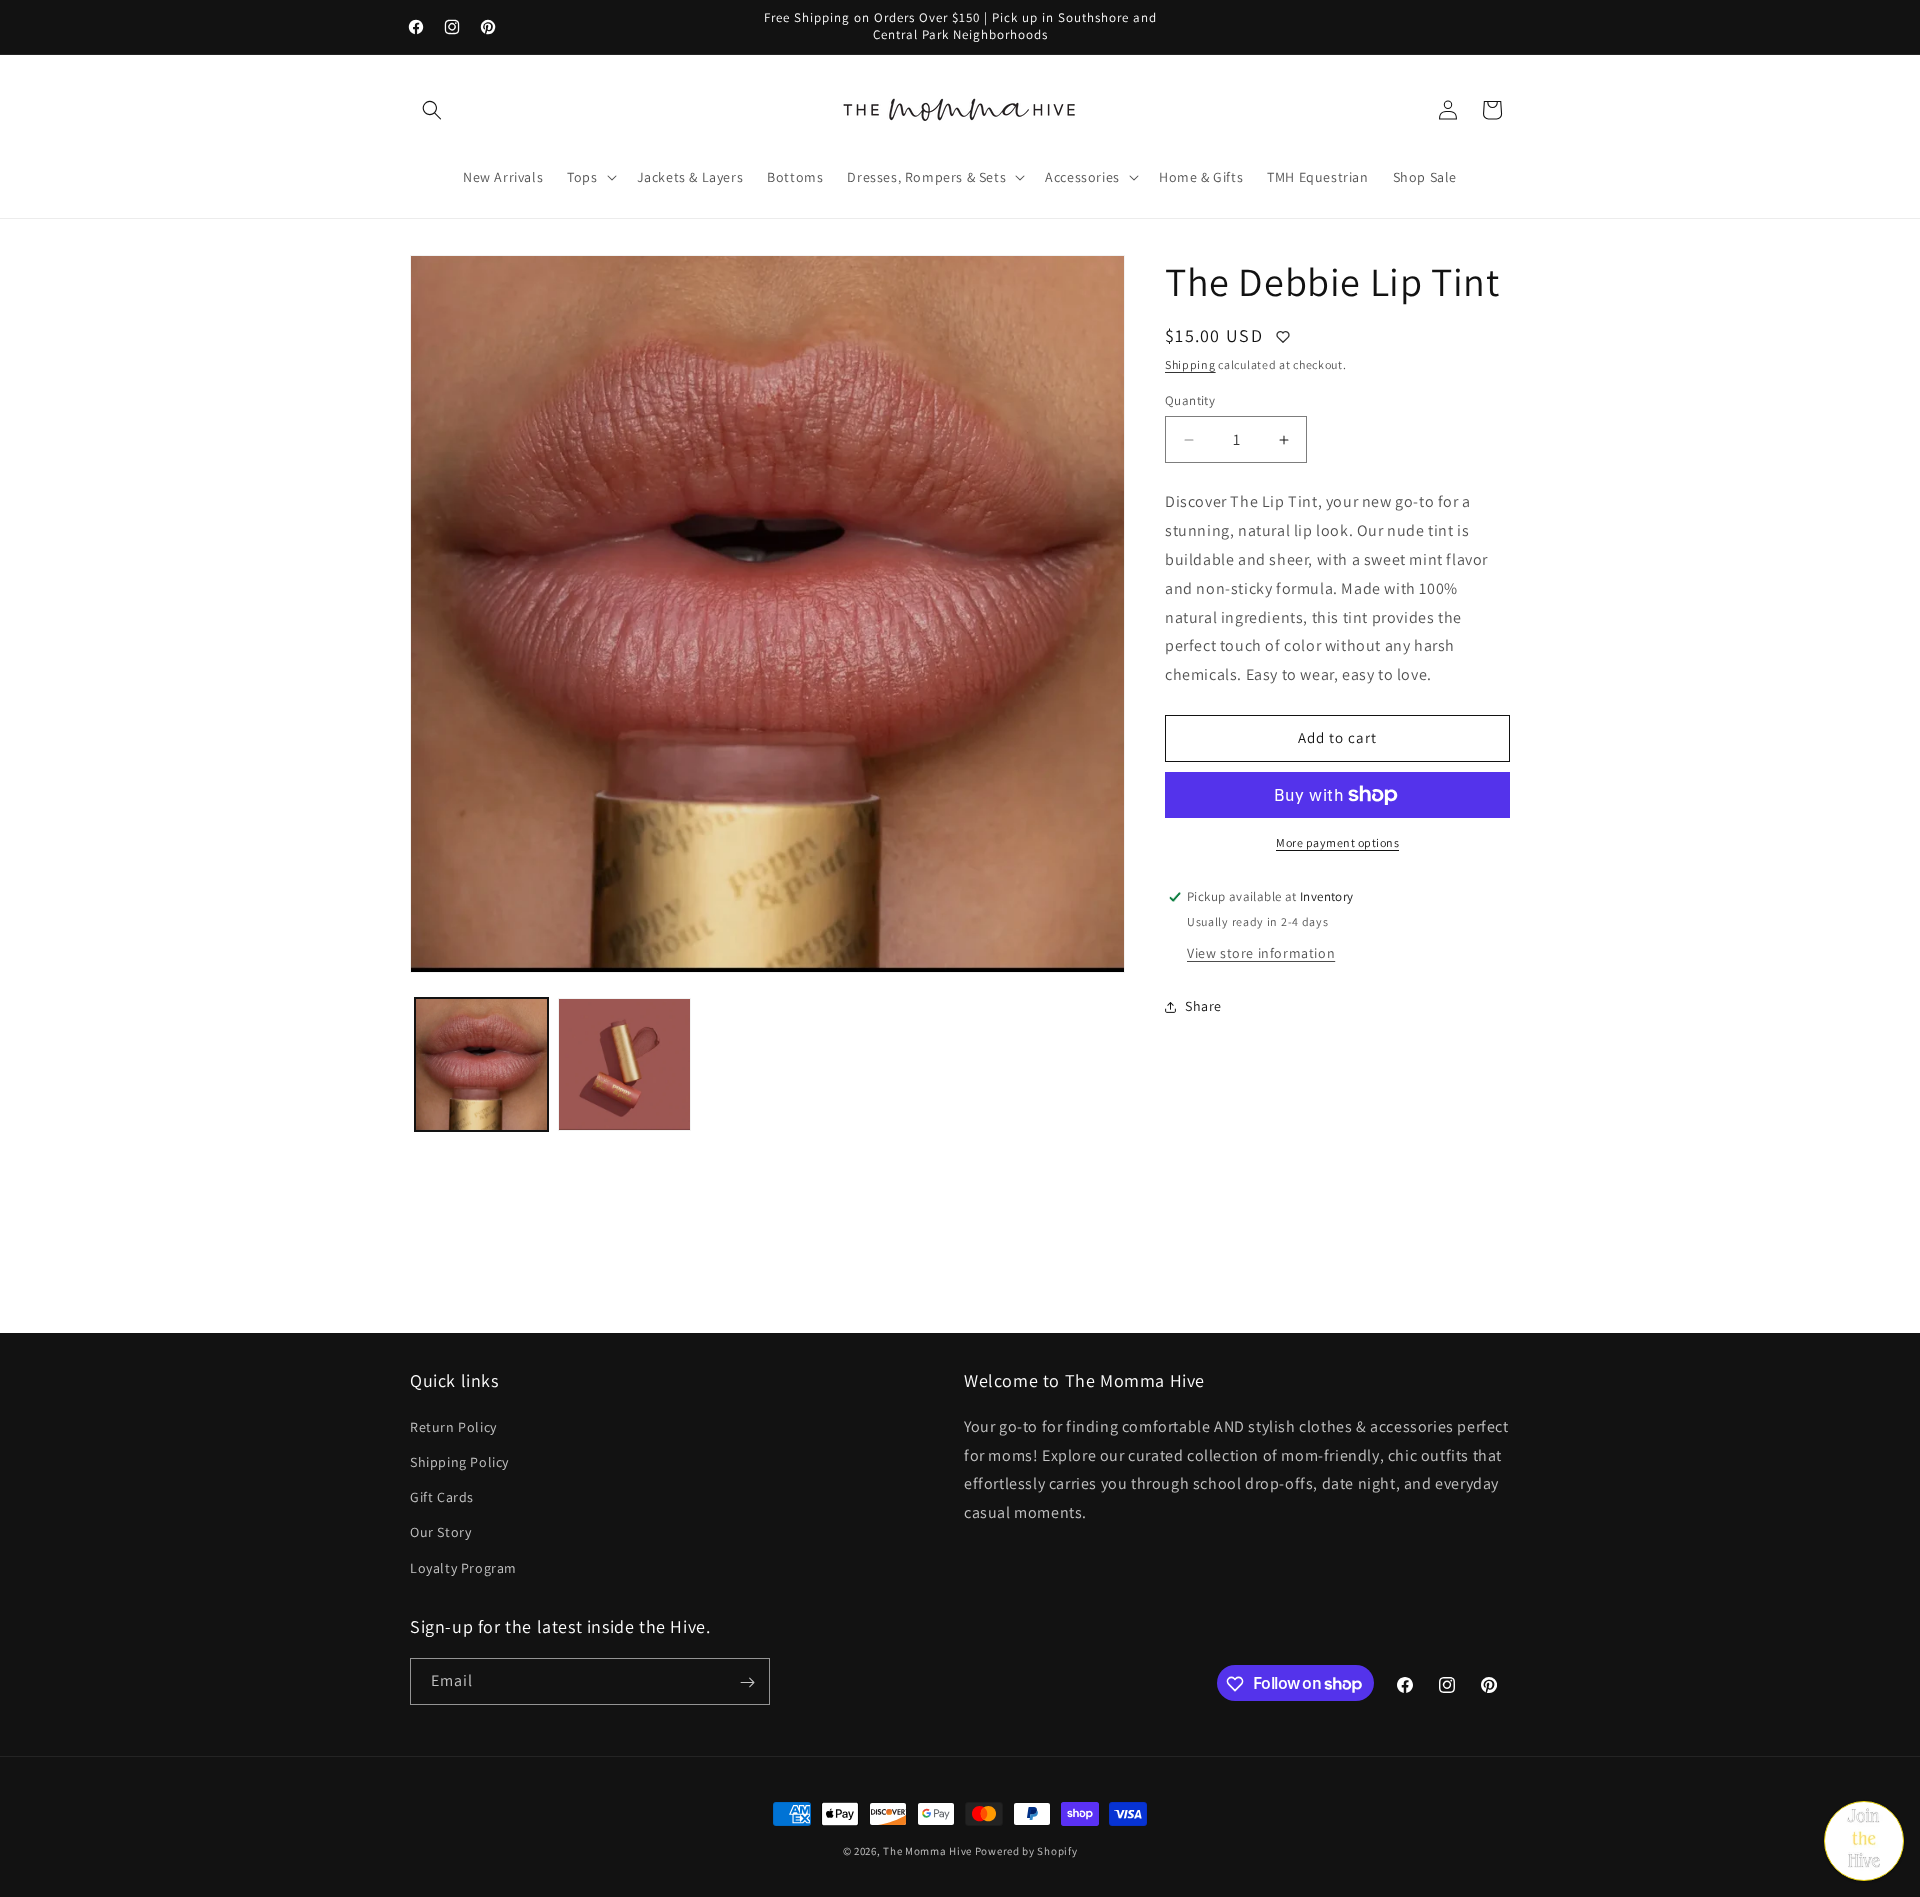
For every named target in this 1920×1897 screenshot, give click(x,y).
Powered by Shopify (1026, 1851)
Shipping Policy (459, 1461)
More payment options (1337, 842)
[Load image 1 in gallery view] (481, 1064)
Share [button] (1203, 1006)
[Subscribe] (747, 1682)
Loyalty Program (463, 1567)
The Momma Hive (927, 1851)
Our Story (440, 1532)
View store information (1261, 953)
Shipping (1190, 364)
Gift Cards (442, 1497)
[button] (432, 110)
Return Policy (453, 1426)
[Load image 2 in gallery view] (624, 1064)
